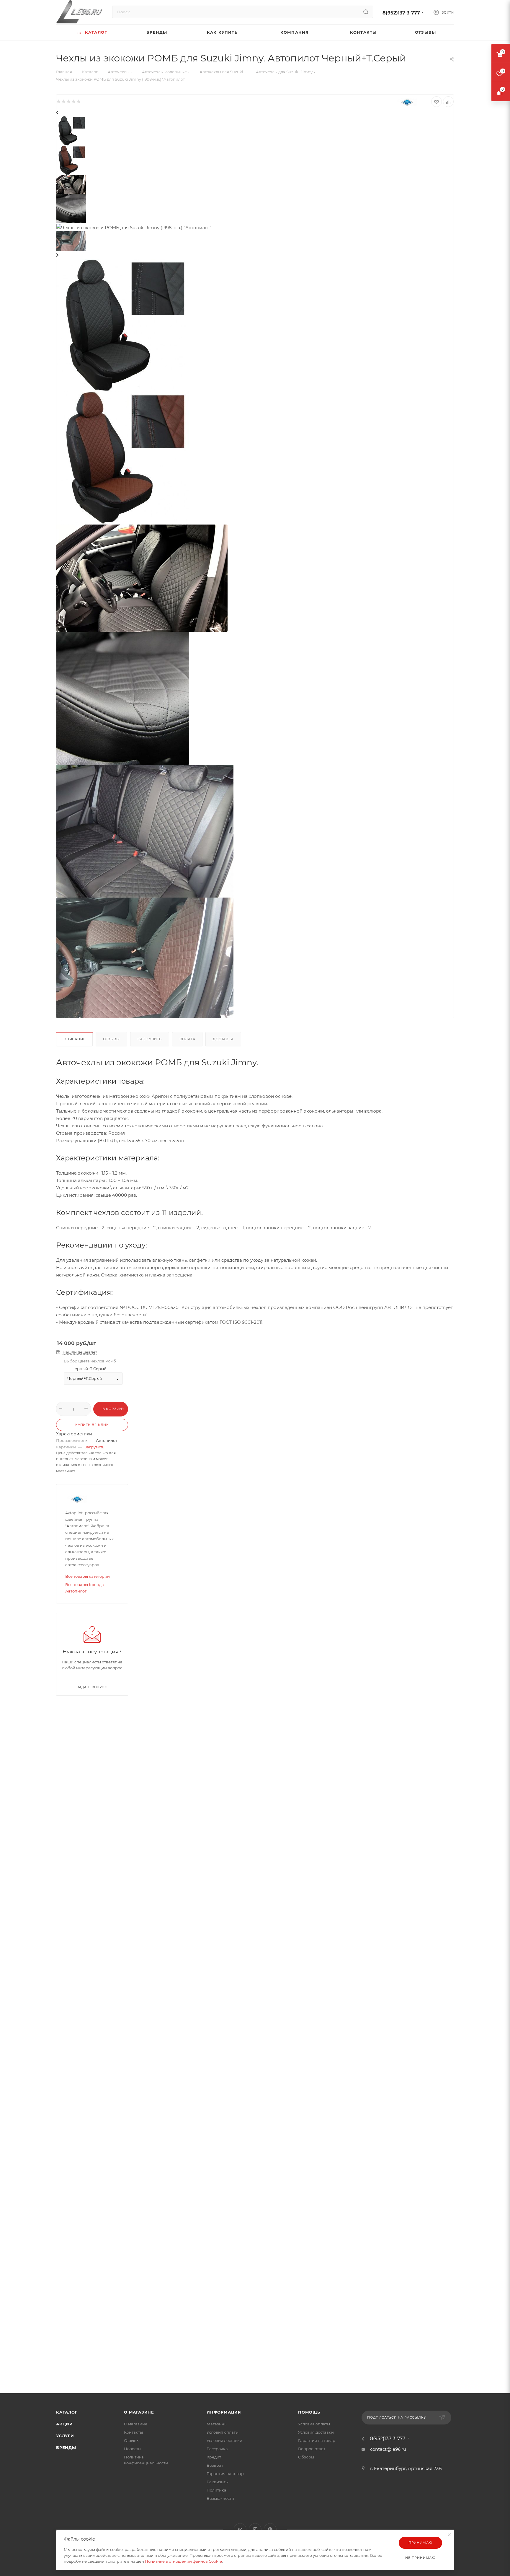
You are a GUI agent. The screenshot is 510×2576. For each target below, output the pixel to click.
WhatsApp (270, 2529)
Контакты (133, 2432)
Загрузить (94, 1447)
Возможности (220, 2498)
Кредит (214, 2457)
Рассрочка (217, 2449)
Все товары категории (88, 1576)
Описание (74, 1039)
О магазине (139, 2412)
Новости (132, 2449)
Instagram (255, 2529)
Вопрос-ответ (312, 2449)
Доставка (223, 1039)
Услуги (65, 2436)
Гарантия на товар (225, 2474)
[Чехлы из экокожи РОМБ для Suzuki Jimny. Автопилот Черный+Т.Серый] (123, 324)
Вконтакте (240, 2529)
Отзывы (111, 1039)
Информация (224, 2412)
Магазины (217, 2424)
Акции (64, 2424)
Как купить (150, 1039)
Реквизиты (218, 2482)
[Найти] (366, 12)
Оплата (187, 1039)
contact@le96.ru (388, 2449)
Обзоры (306, 2457)
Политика (216, 2490)
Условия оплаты (223, 2432)
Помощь (309, 2412)
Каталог (67, 2412)
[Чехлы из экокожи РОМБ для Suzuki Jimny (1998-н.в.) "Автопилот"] (123, 457)
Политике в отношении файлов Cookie (183, 2561)
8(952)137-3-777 (401, 13)
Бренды (66, 2448)
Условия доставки (224, 2440)
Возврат (215, 2465)
